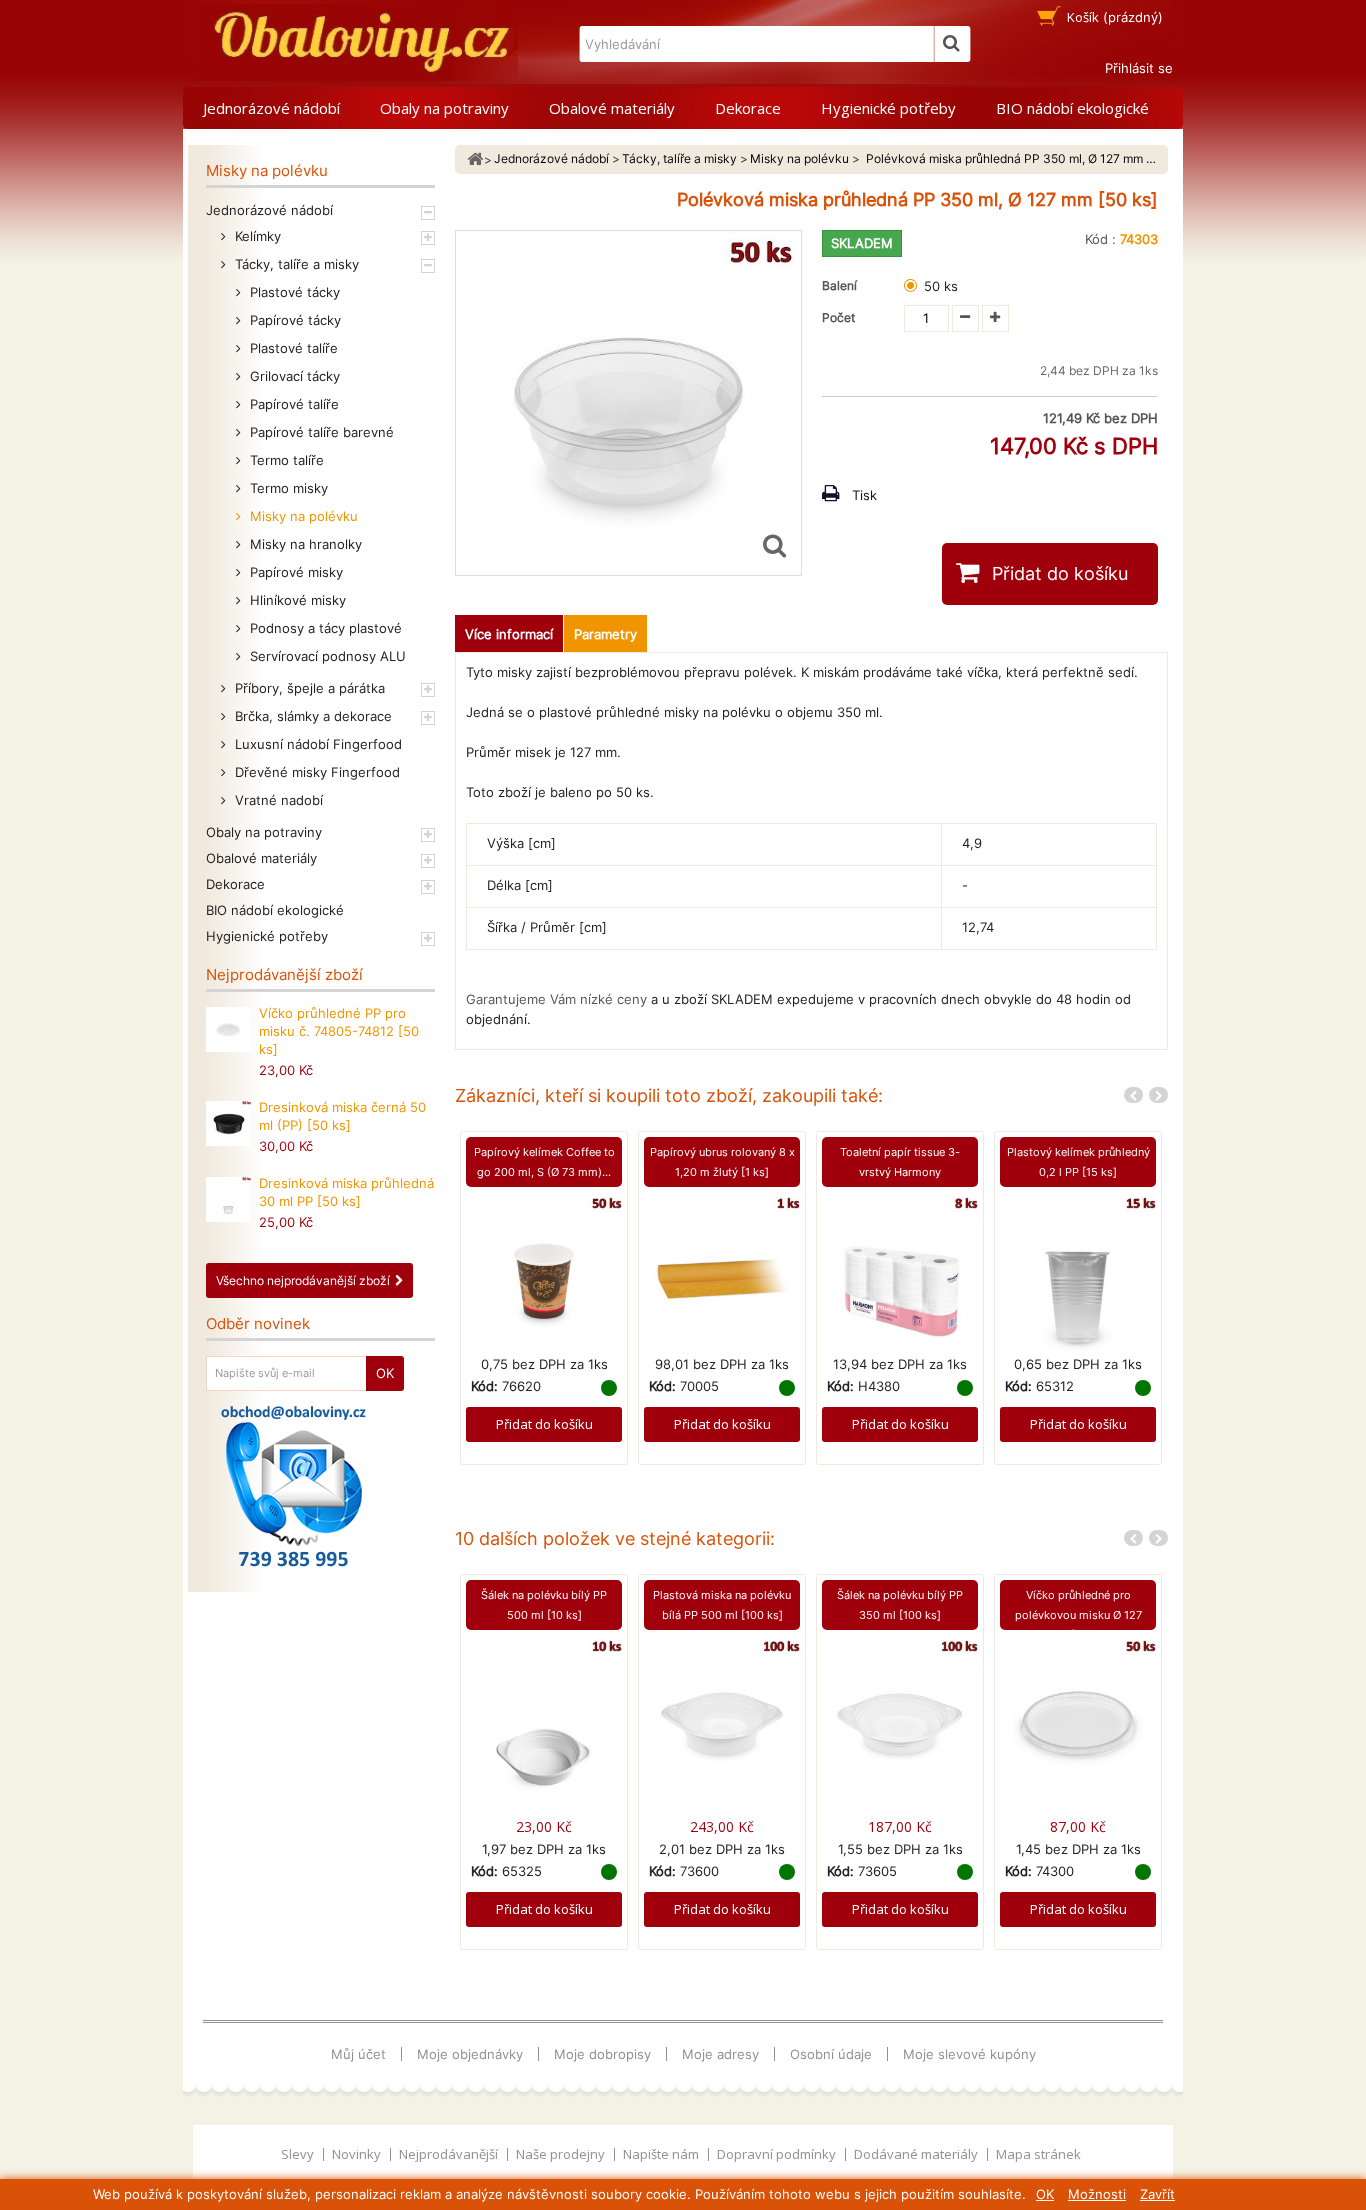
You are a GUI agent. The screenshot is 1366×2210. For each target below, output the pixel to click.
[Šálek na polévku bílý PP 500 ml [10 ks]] (544, 1716)
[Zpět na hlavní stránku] (475, 159)
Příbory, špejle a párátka (308, 688)
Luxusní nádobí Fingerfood (316, 744)
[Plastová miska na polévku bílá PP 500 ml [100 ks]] (722, 1716)
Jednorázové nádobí (271, 108)
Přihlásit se (1139, 68)
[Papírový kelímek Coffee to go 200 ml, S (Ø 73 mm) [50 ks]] (544, 1274)
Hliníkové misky (296, 600)
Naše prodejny (562, 2154)
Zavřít (1157, 2194)
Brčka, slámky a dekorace (311, 716)
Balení (842, 285)
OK (1045, 2194)
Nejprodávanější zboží (284, 974)
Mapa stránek (1038, 2154)
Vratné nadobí (277, 800)
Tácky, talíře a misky (295, 264)
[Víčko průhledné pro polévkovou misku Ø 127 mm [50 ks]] (1078, 1716)
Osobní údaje (831, 2054)
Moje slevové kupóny (969, 2054)
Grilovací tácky (293, 376)
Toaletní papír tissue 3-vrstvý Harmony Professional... (900, 1172)
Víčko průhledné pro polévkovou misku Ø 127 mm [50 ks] (1078, 1615)
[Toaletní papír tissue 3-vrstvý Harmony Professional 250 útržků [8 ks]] (900, 1274)
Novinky (358, 2154)
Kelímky (256, 236)
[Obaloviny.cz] (358, 42)
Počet (838, 317)
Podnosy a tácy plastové (324, 628)
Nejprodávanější (450, 2154)
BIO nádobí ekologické (1072, 108)
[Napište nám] (293, 1486)
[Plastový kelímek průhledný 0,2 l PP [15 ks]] (1078, 1274)
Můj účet (358, 2054)
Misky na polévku (302, 516)
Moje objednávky (470, 2054)
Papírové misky (294, 572)
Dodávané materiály (917, 2154)
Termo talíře (285, 460)
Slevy (299, 2154)
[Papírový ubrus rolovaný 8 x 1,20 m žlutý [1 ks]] (722, 1274)
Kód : (1100, 239)
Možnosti (1097, 2194)
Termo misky (287, 488)
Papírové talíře (292, 404)
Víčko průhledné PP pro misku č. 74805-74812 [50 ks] (339, 1031)
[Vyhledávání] (952, 44)
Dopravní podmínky (778, 2154)
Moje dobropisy (602, 2054)
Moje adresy (720, 2054)
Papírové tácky (293, 320)
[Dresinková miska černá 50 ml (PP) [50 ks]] (228, 1123)
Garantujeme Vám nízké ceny (556, 999)
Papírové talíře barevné (320, 432)
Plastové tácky (293, 292)
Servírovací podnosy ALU (326, 656)
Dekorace (748, 108)
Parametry (605, 634)
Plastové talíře (292, 348)
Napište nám (662, 2154)
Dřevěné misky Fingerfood (315, 772)
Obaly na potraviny (444, 108)
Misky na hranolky (304, 544)
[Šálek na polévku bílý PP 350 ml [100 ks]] (900, 1716)
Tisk (864, 495)
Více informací (509, 634)
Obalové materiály (612, 108)
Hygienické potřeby (888, 108)
